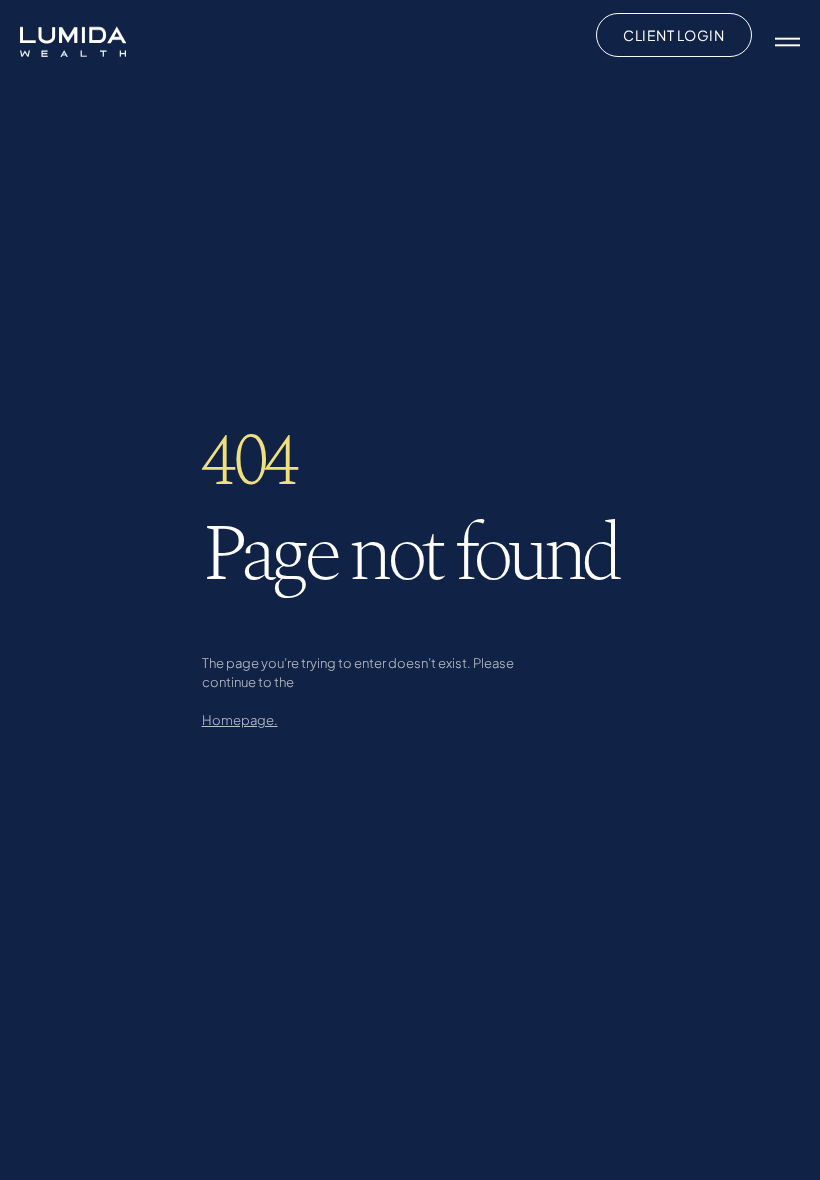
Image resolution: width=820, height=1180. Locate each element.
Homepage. (240, 719)
